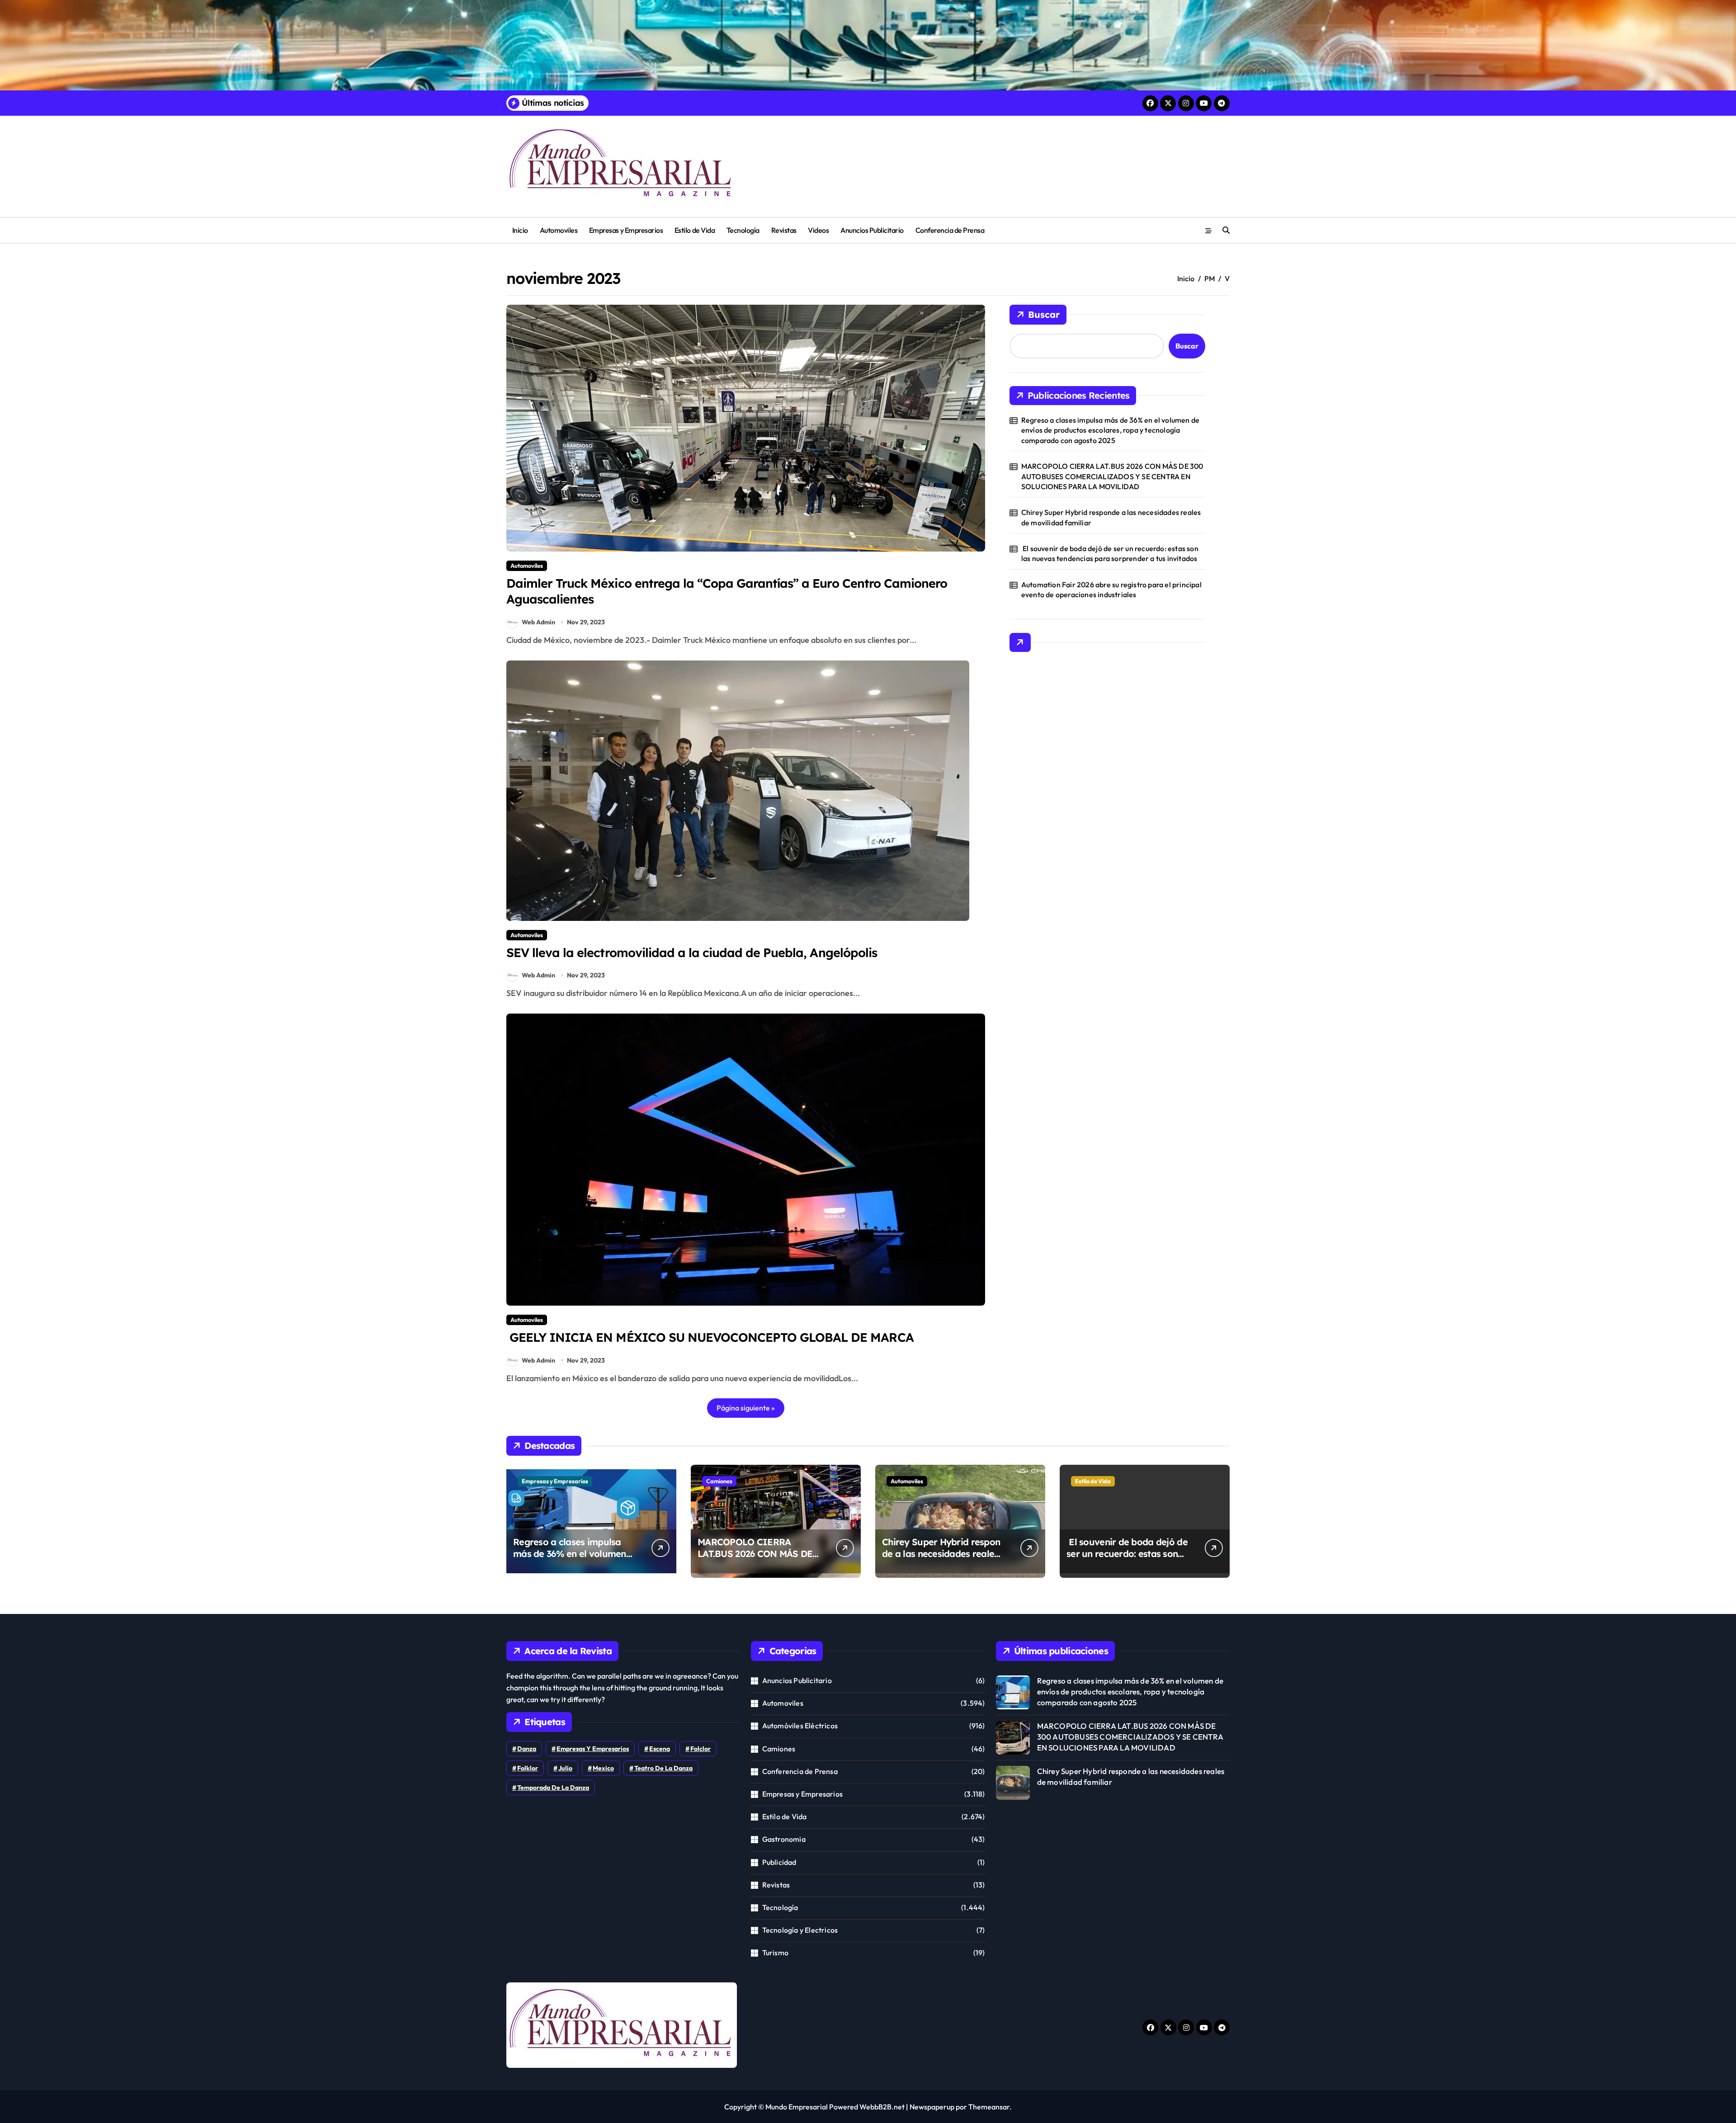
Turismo (775, 1953)
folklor (528, 1768)
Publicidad (779, 1862)
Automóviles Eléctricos (800, 1726)
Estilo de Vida (695, 230)
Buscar (1044, 314)
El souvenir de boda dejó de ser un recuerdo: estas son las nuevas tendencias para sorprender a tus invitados (1110, 553)
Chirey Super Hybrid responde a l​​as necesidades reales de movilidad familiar (1111, 517)
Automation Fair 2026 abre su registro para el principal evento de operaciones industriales (1111, 590)
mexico (603, 1768)
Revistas (784, 230)
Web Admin (538, 622)
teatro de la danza (663, 1768)
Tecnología (743, 230)
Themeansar (989, 2107)
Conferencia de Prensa (950, 230)
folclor (701, 1749)
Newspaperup (932, 2107)
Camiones (719, 1481)
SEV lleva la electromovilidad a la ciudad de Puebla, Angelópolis (692, 953)
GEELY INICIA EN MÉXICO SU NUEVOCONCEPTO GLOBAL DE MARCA (710, 1337)
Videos (818, 230)
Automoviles (559, 230)
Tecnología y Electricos (800, 1930)
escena (660, 1749)
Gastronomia (784, 1839)
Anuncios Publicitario (872, 230)
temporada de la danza (553, 1788)
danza (527, 1749)
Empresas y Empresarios (626, 230)
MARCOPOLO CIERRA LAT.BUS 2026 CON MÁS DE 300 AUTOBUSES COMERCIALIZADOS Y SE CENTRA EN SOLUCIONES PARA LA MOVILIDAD (1112, 476)
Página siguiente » (746, 1408)
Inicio (520, 230)
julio (565, 1768)
